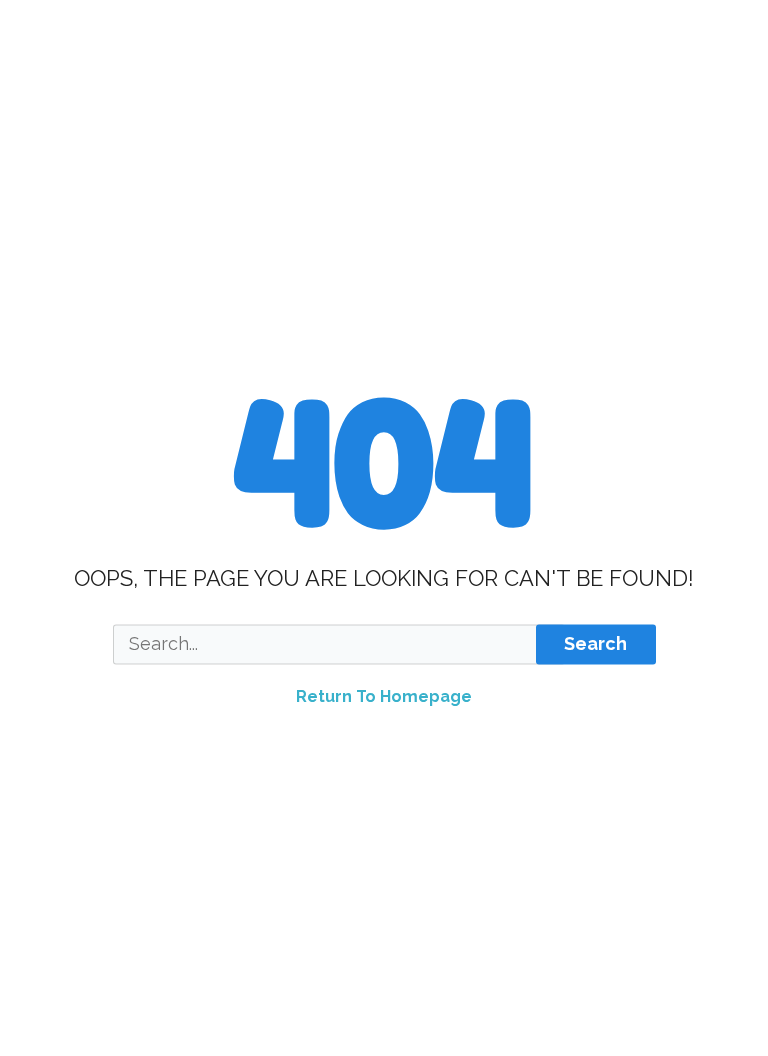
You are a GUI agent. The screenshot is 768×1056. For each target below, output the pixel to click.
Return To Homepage (384, 696)
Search (595, 644)
